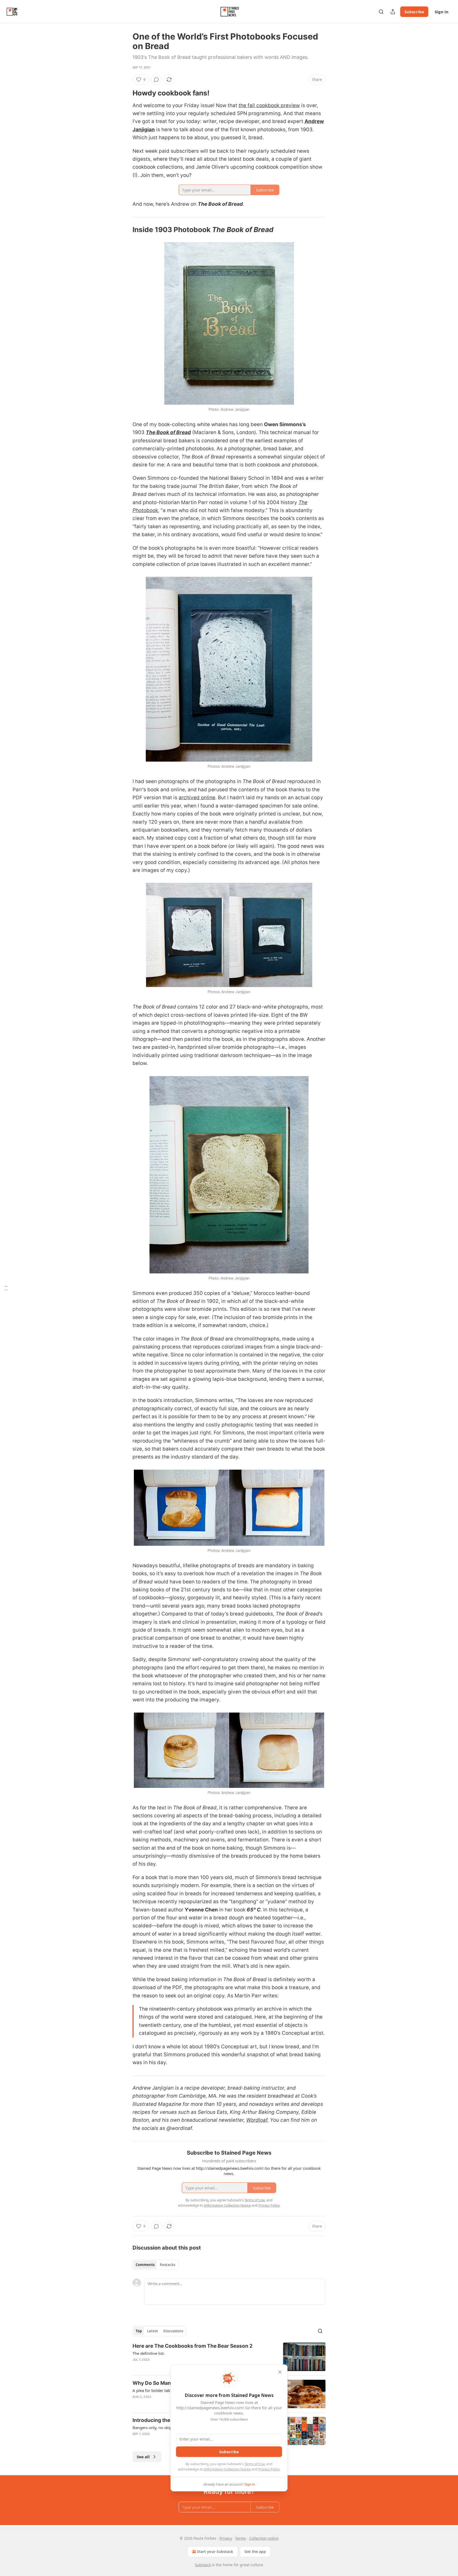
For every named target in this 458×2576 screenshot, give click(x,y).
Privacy (226, 2538)
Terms (241, 2538)
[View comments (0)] (156, 80)
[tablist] (155, 2265)
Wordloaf (257, 2120)
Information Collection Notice (227, 2469)
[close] (280, 2372)
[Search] (381, 12)
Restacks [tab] (168, 2265)
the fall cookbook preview (269, 105)
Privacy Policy (269, 2469)
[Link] (125, 93)
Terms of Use (255, 2464)
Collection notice (264, 2538)
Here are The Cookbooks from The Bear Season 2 (193, 2346)
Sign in (442, 12)
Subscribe (414, 12)
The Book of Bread (168, 432)
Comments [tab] (145, 2265)
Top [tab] (139, 2331)
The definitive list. (149, 2353)
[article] (229, 2357)
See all (143, 2457)
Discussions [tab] (173, 2331)
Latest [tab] (153, 2331)
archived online (197, 798)
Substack (203, 2565)
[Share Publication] (393, 12)
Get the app (255, 2551)
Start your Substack (215, 2551)
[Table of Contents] (6, 1288)
